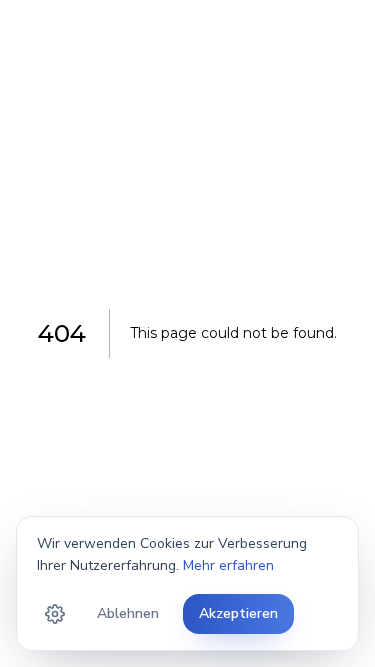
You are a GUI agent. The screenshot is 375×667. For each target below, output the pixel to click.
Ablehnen (128, 613)
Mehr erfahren (228, 565)
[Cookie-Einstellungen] (55, 614)
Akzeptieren (238, 613)
